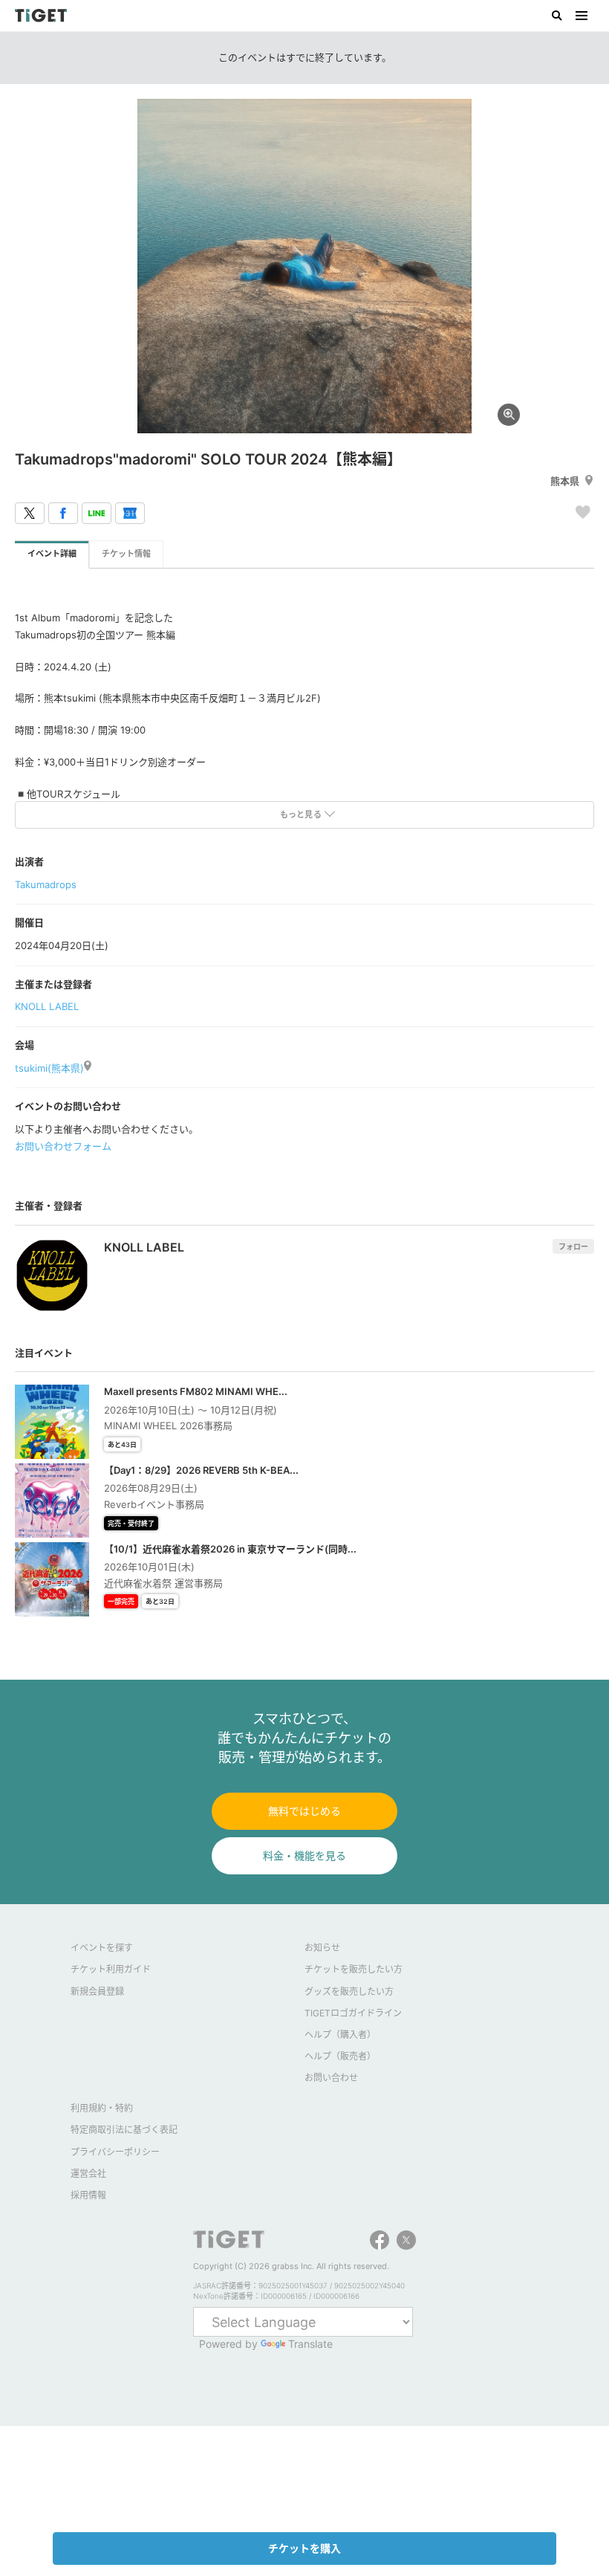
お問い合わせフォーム (63, 1146)
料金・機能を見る (304, 1855)
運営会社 (88, 2174)
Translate (310, 2344)
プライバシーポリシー (115, 2152)
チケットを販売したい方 (354, 1969)
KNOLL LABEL (47, 1006)
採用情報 (88, 2195)
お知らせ (322, 1948)
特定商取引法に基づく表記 (124, 2130)
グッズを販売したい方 (349, 1991)
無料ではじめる (304, 1811)
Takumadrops (46, 884)
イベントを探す (102, 1948)
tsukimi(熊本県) (49, 1068)
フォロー (573, 1246)
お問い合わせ (331, 2078)
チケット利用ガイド (111, 1969)
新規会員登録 (97, 1991)
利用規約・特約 (102, 2108)
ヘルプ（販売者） (340, 2056)
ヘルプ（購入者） (340, 2035)
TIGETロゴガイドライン (353, 2013)
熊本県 (565, 481)
